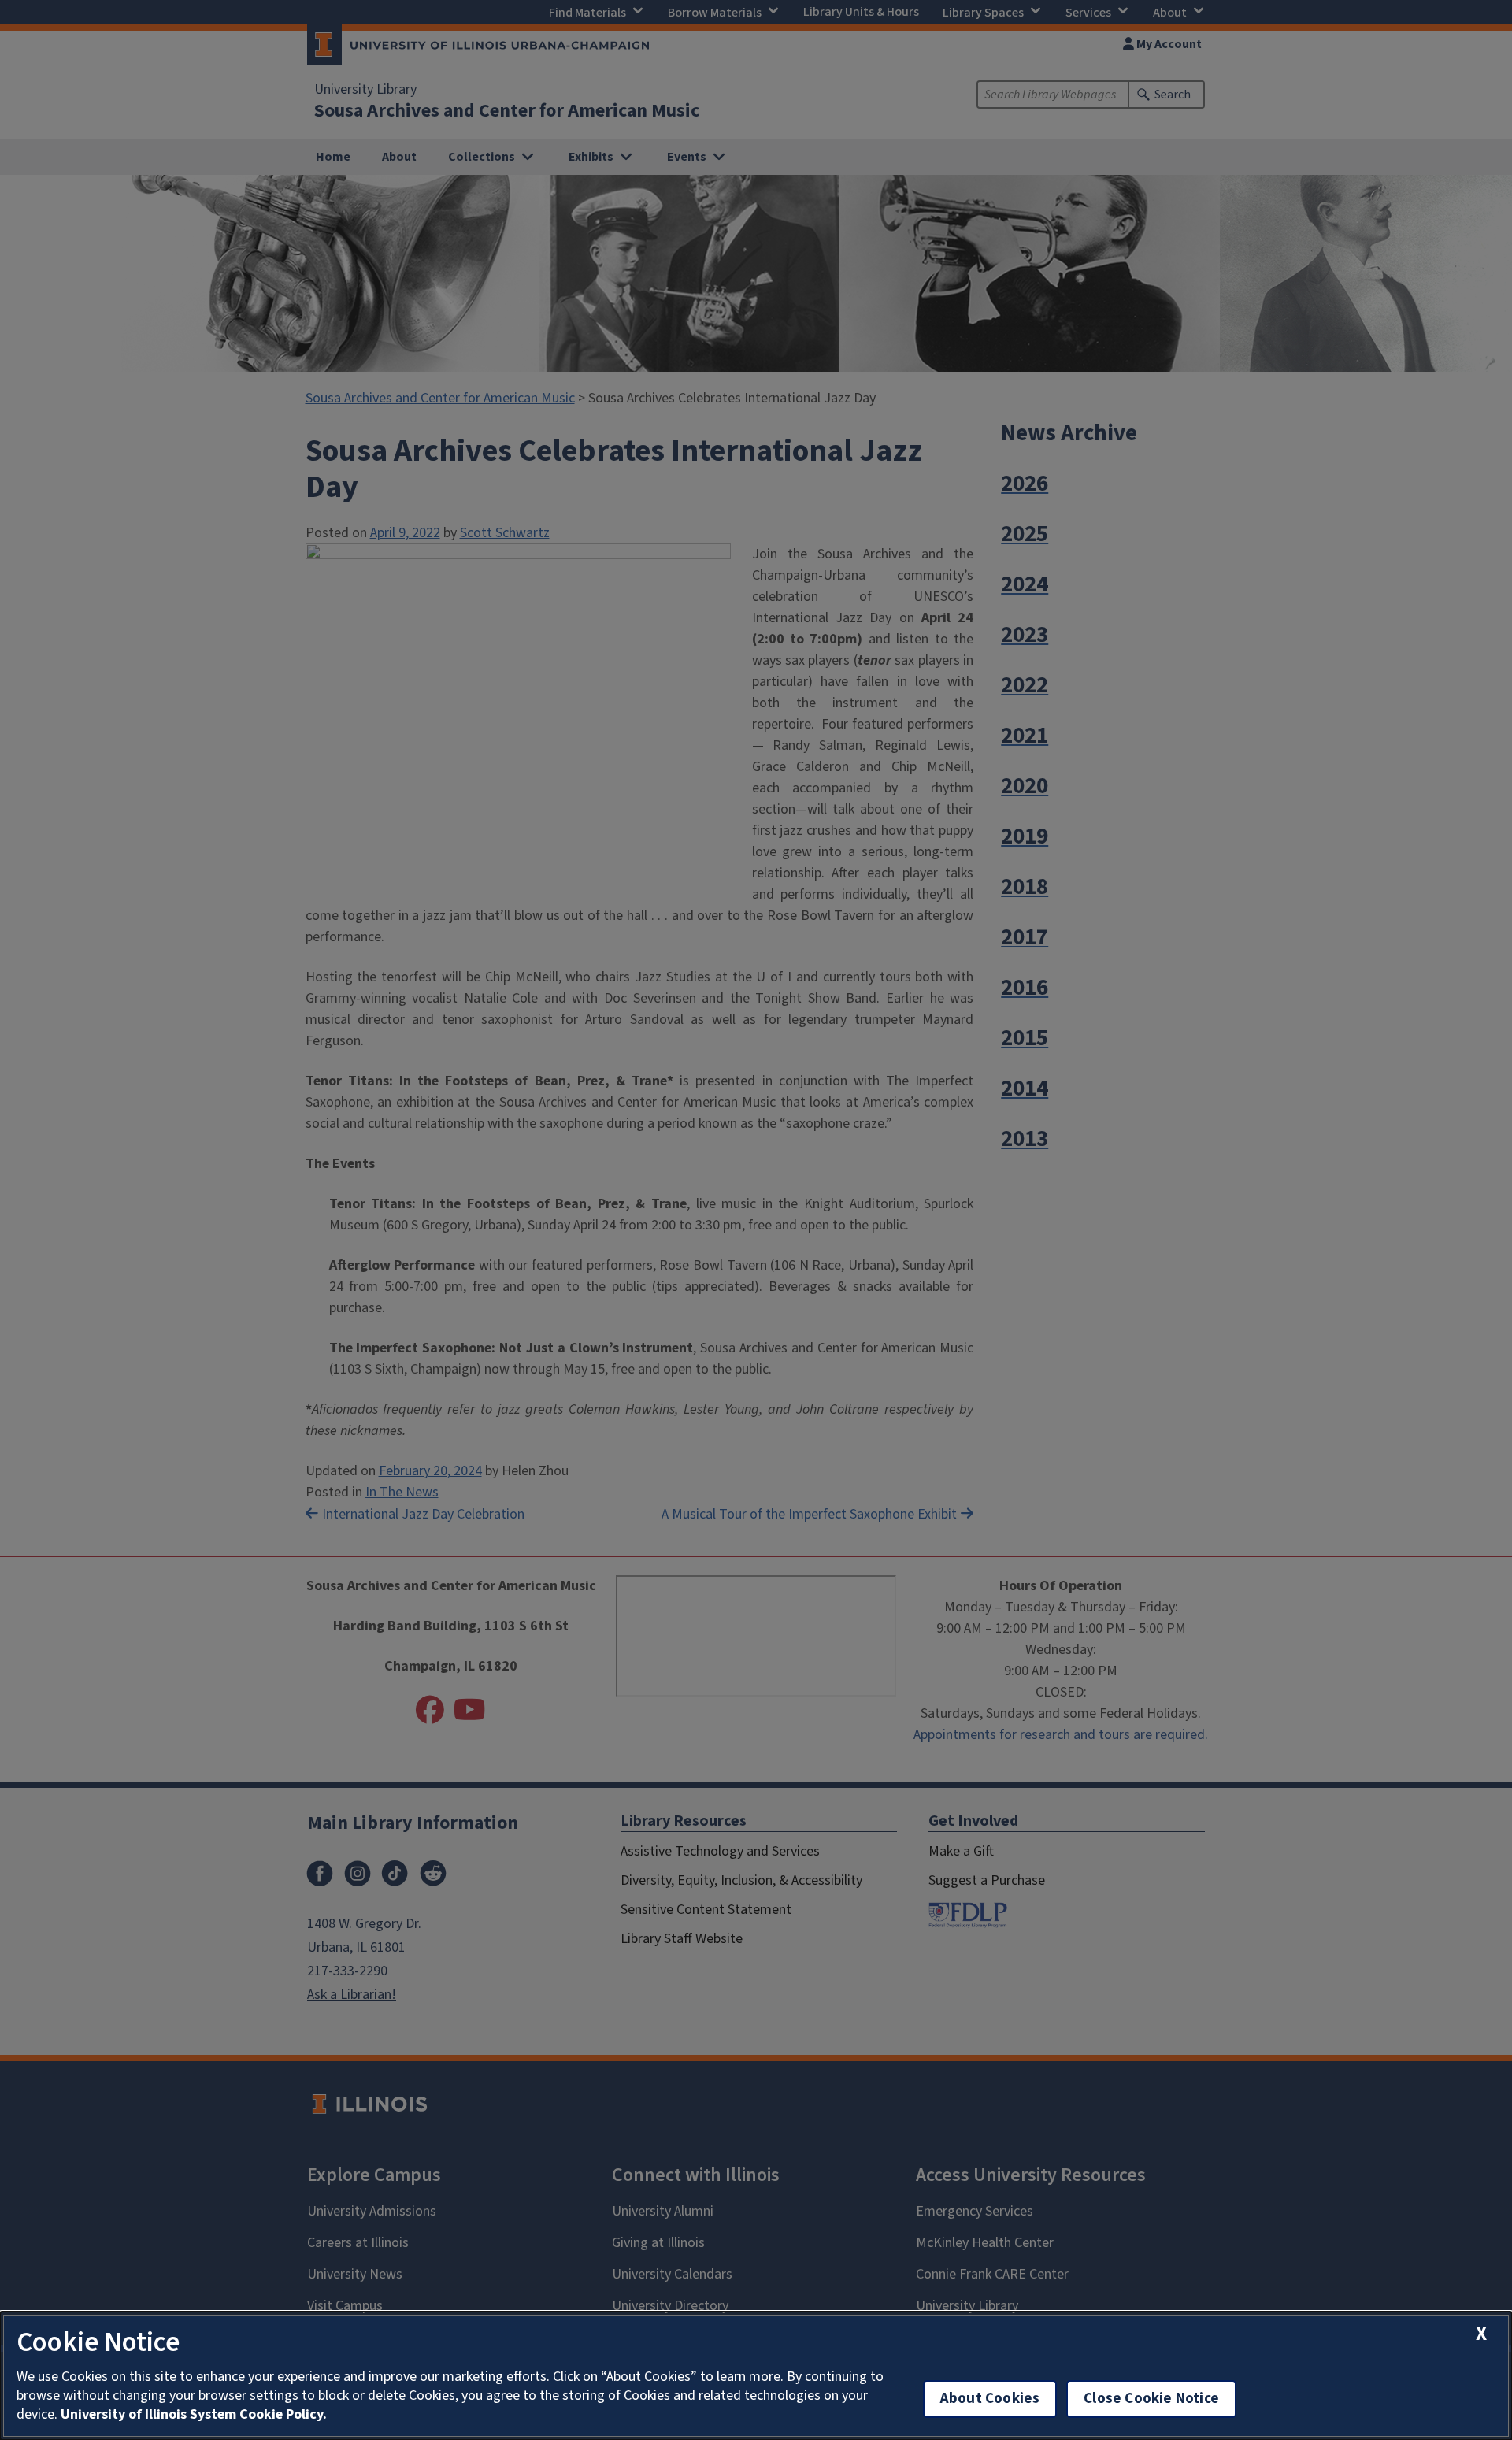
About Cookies (990, 2399)
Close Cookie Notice (1151, 2399)
